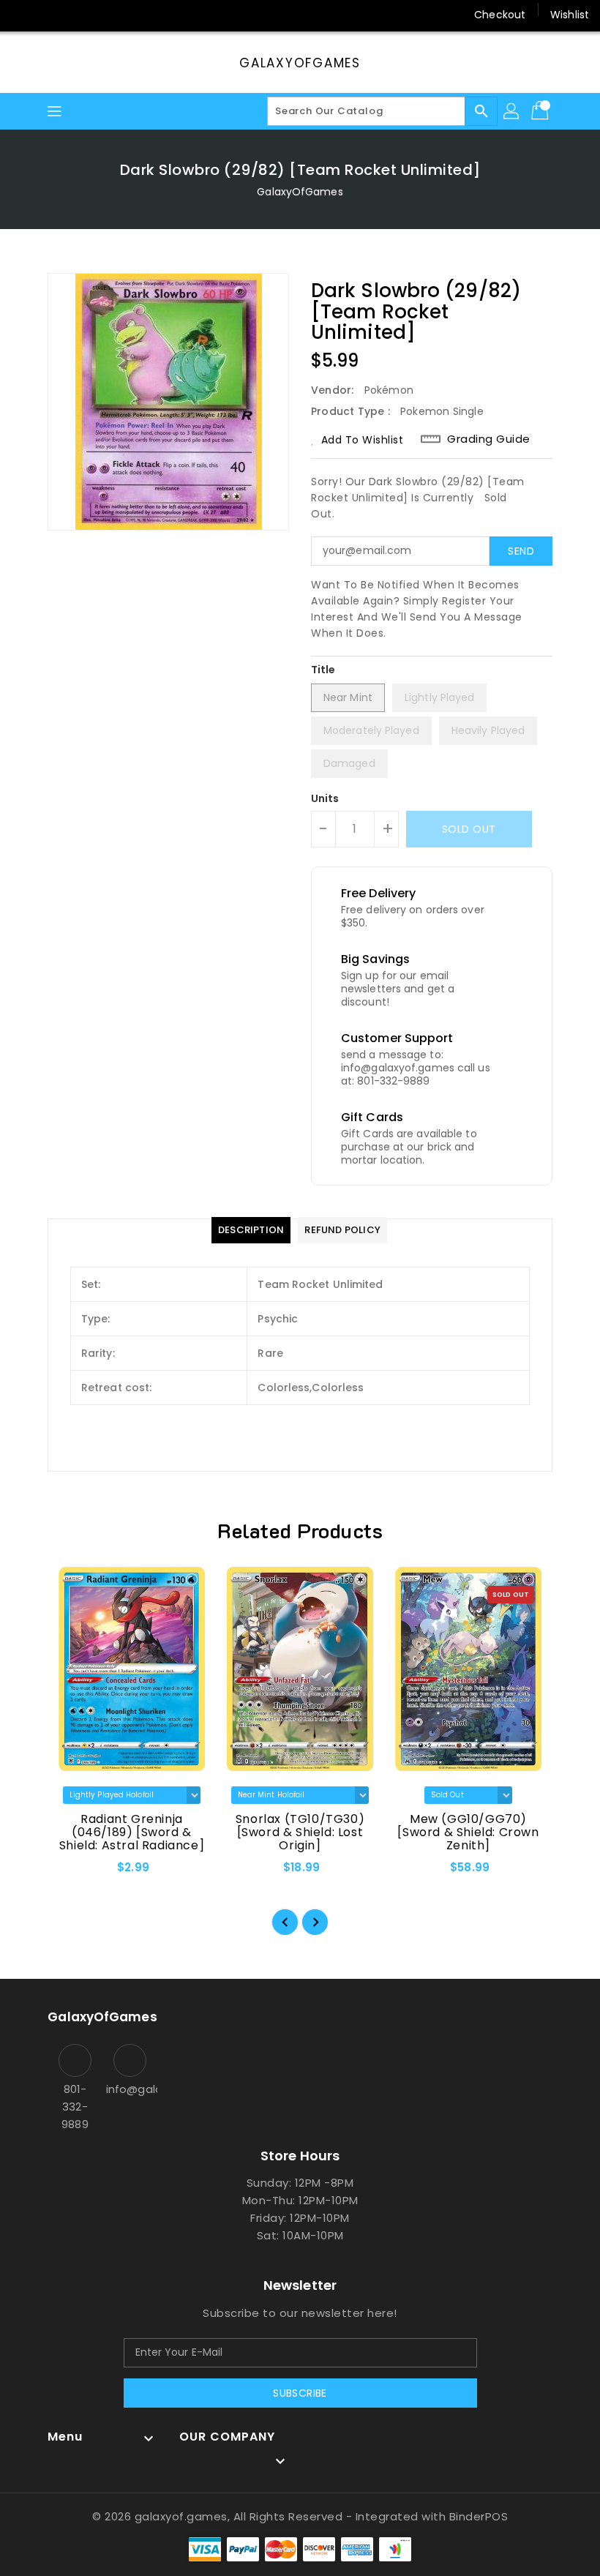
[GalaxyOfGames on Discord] (107, 15)
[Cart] (541, 111)
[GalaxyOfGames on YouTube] (79, 15)
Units (325, 798)
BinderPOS (479, 2516)
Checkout (500, 15)
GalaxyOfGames (300, 63)
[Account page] (512, 111)
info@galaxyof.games (130, 2089)
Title (323, 670)
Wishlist (570, 15)
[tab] (251, 1230)
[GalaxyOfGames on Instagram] (51, 15)
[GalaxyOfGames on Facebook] (23, 15)
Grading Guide (489, 439)
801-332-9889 (75, 2107)
